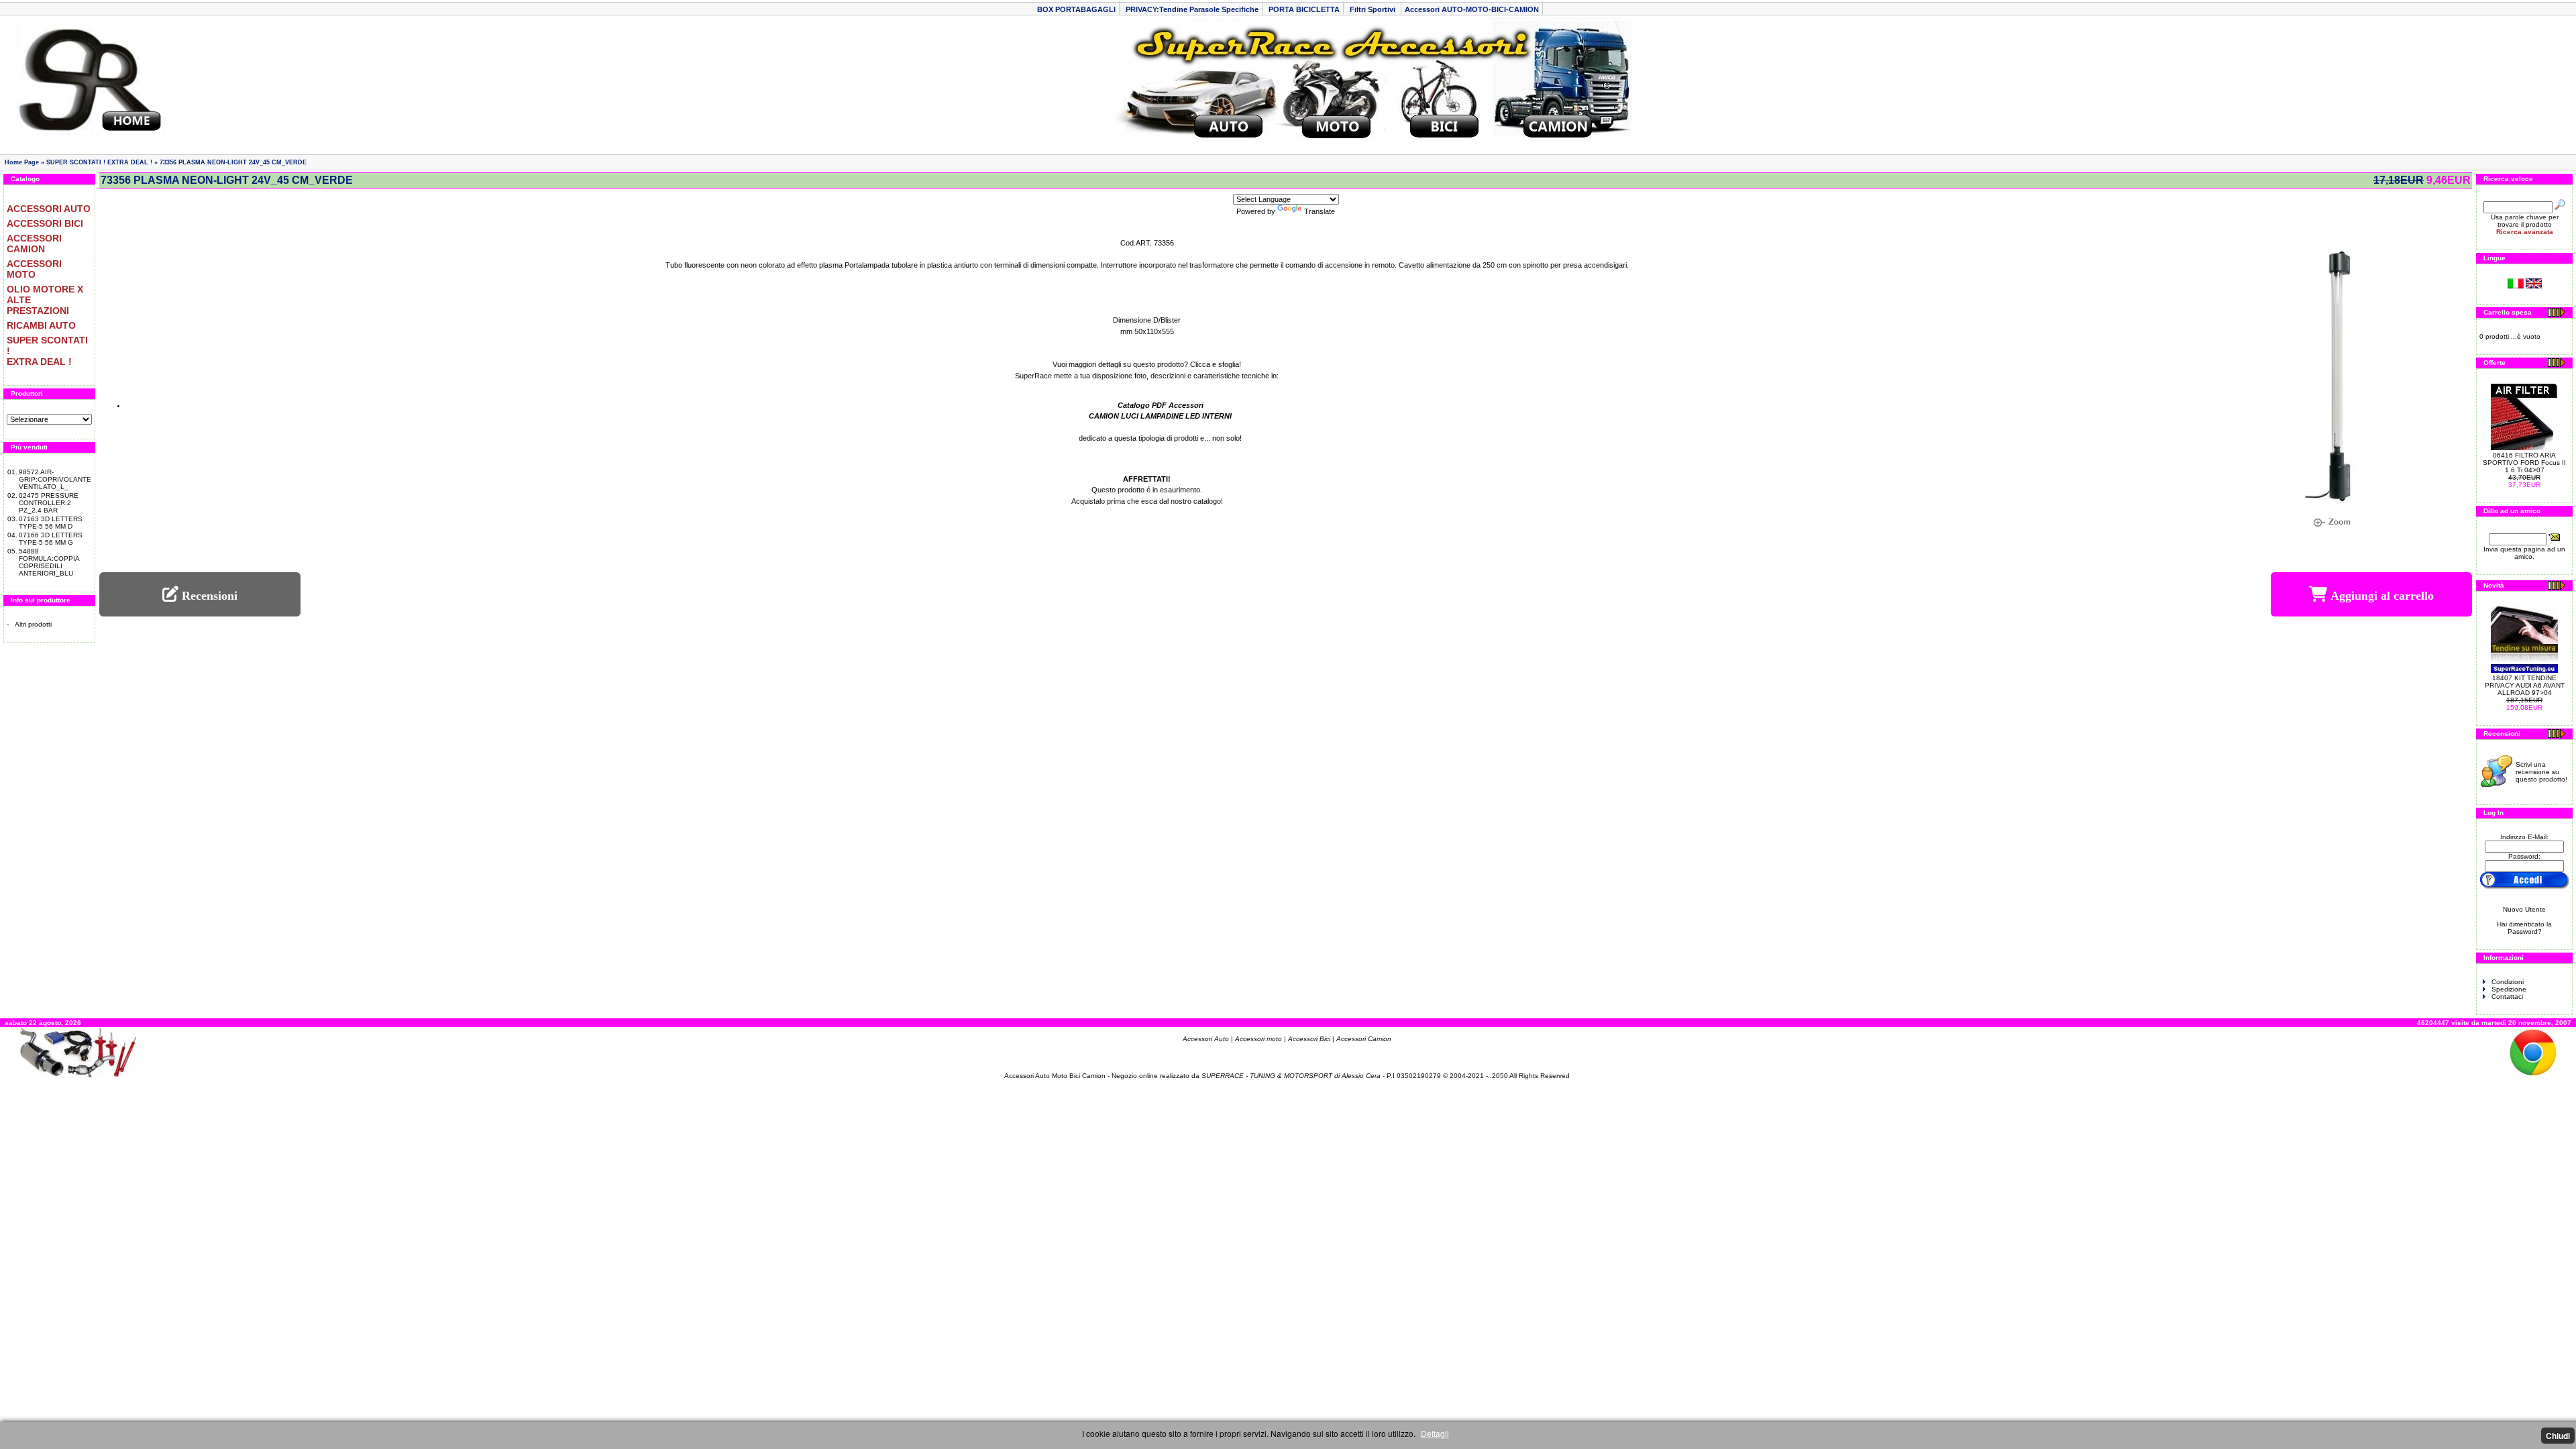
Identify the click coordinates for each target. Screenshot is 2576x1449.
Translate (1320, 211)
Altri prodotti (33, 624)
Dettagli (1435, 1433)
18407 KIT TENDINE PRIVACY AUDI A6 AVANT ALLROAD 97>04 (2525, 685)
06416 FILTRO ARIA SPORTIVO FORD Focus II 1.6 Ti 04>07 (2524, 463)
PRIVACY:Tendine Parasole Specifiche (1192, 9)
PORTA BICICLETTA (1304, 9)
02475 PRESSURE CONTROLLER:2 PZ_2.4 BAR (49, 503)
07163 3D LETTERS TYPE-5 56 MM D (51, 523)
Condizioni (2508, 982)
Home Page (22, 162)
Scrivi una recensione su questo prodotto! (2541, 772)
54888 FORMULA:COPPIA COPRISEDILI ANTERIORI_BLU (49, 562)
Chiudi (2558, 1436)
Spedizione (2509, 989)
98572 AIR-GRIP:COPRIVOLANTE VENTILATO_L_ (55, 479)
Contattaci (2507, 997)
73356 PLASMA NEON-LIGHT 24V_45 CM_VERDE (233, 162)
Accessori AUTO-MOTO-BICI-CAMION (1472, 9)
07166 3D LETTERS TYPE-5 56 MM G (51, 539)
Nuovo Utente (2524, 909)
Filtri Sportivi (1374, 9)
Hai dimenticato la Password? (2524, 928)
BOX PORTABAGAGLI (1076, 9)
